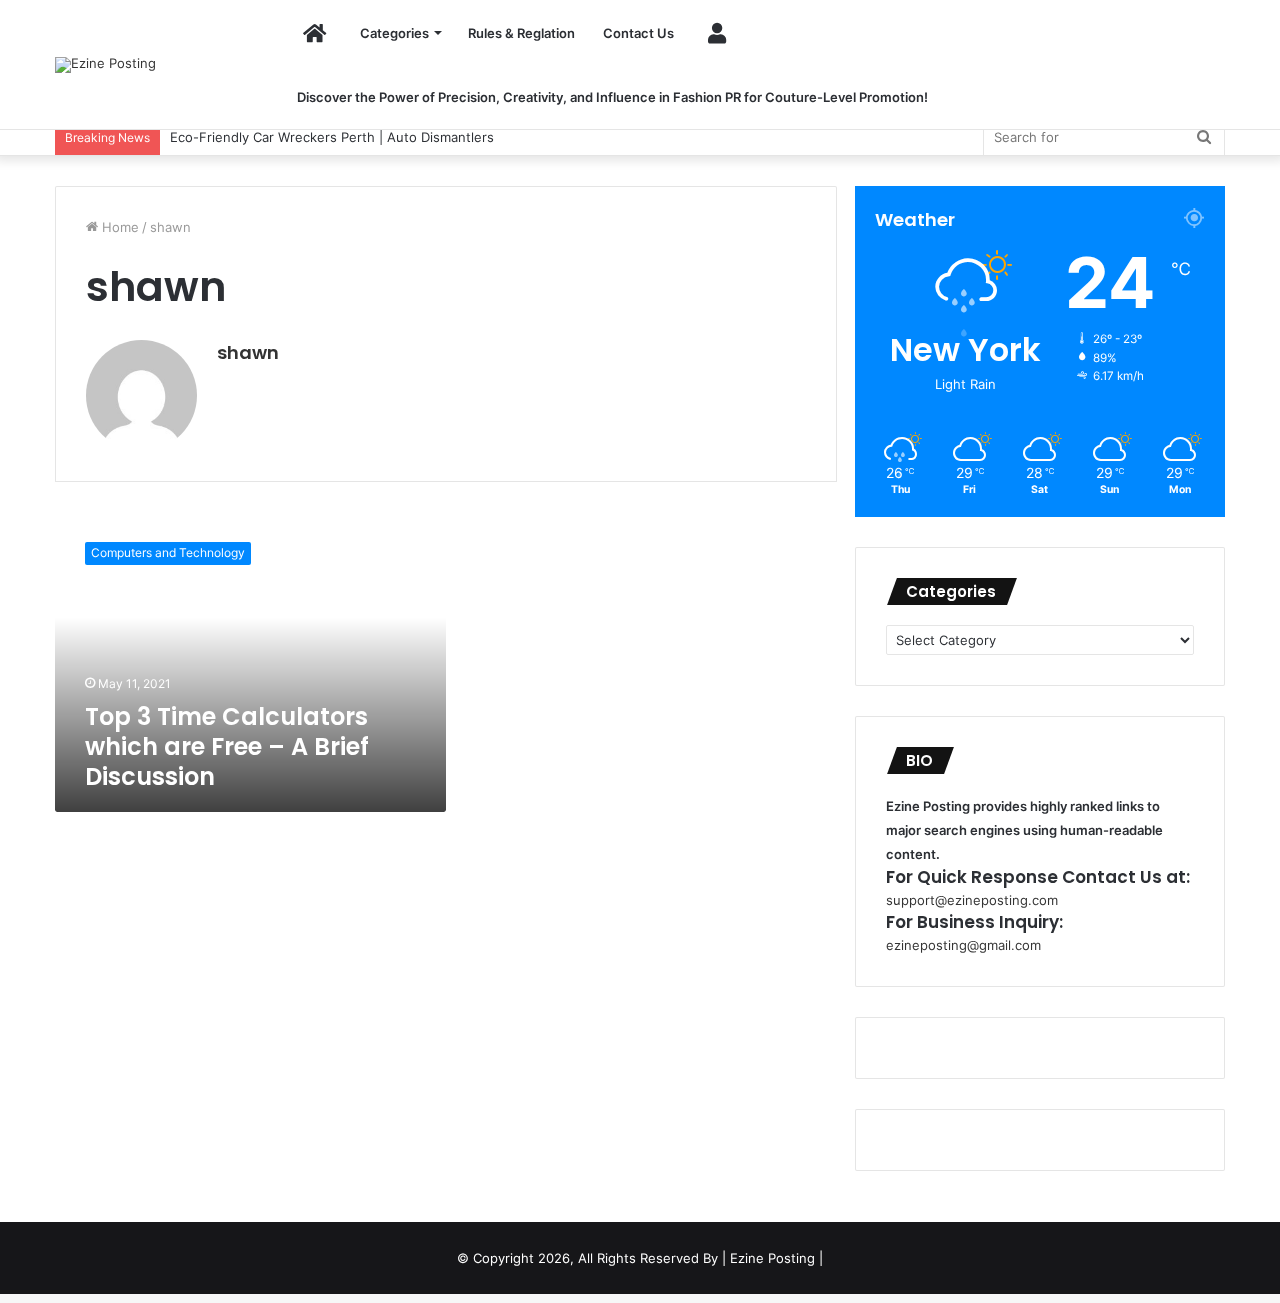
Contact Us (638, 33)
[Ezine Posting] (105, 65)
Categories (394, 33)
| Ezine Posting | (772, 1258)
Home (118, 227)
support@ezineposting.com (972, 900)
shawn (248, 352)
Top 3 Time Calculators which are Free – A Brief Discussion (227, 746)
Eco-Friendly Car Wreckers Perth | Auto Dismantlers (312, 137)
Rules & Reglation (521, 33)
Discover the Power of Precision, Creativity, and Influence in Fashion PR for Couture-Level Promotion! (612, 97)
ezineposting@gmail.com (963, 945)
